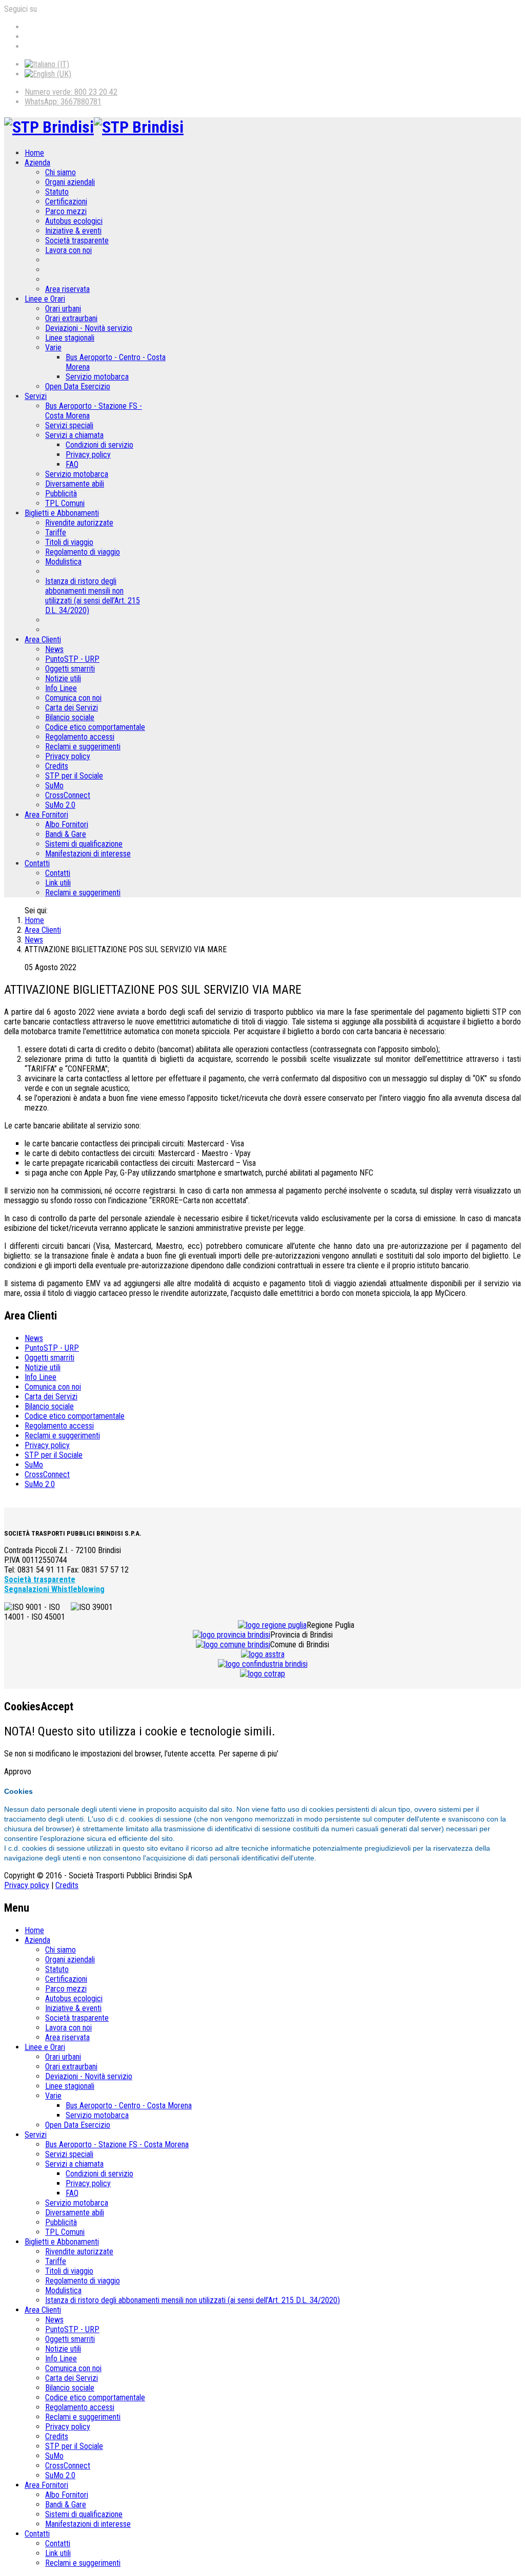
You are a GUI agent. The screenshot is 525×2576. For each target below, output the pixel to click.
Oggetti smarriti (70, 669)
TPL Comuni (65, 503)
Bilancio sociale (70, 717)
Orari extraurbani (71, 318)
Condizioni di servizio (99, 445)
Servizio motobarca (97, 377)
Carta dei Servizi (72, 708)
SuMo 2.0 (60, 805)
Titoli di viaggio (69, 542)
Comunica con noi (73, 698)
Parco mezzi (66, 211)
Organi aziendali (70, 182)
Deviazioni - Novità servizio (89, 328)
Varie (53, 348)
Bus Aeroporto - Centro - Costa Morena (129, 2106)
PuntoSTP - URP (72, 659)
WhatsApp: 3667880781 (63, 102)
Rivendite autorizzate (79, 523)
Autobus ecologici (74, 221)
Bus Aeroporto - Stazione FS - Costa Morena (117, 2144)
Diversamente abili (75, 484)
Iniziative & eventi (73, 231)
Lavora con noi (68, 250)
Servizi (36, 396)
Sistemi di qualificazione (84, 844)
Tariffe (56, 532)
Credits (57, 766)
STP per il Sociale (74, 776)
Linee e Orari (45, 299)
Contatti (37, 863)
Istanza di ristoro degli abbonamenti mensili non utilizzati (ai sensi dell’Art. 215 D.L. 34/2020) (93, 596)
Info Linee (61, 688)
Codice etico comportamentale (95, 727)
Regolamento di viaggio (83, 552)
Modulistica (63, 562)
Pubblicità (61, 494)
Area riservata (67, 289)
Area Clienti (43, 640)
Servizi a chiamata (74, 435)
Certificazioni (66, 202)
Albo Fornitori (67, 824)
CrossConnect (68, 795)
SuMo (54, 786)
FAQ (72, 464)
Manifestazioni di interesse (88, 854)
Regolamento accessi (80, 737)
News (54, 649)
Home (34, 153)
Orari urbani (63, 309)
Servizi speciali (69, 425)
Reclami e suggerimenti (83, 747)
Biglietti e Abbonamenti (62, 513)
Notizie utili (63, 678)
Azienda (37, 163)
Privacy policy (88, 455)
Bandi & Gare (66, 834)
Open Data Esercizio (78, 386)
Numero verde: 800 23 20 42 (71, 92)
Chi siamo (60, 172)
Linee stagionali (70, 338)
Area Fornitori (46, 815)
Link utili (58, 883)
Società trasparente (77, 240)
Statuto (57, 192)
